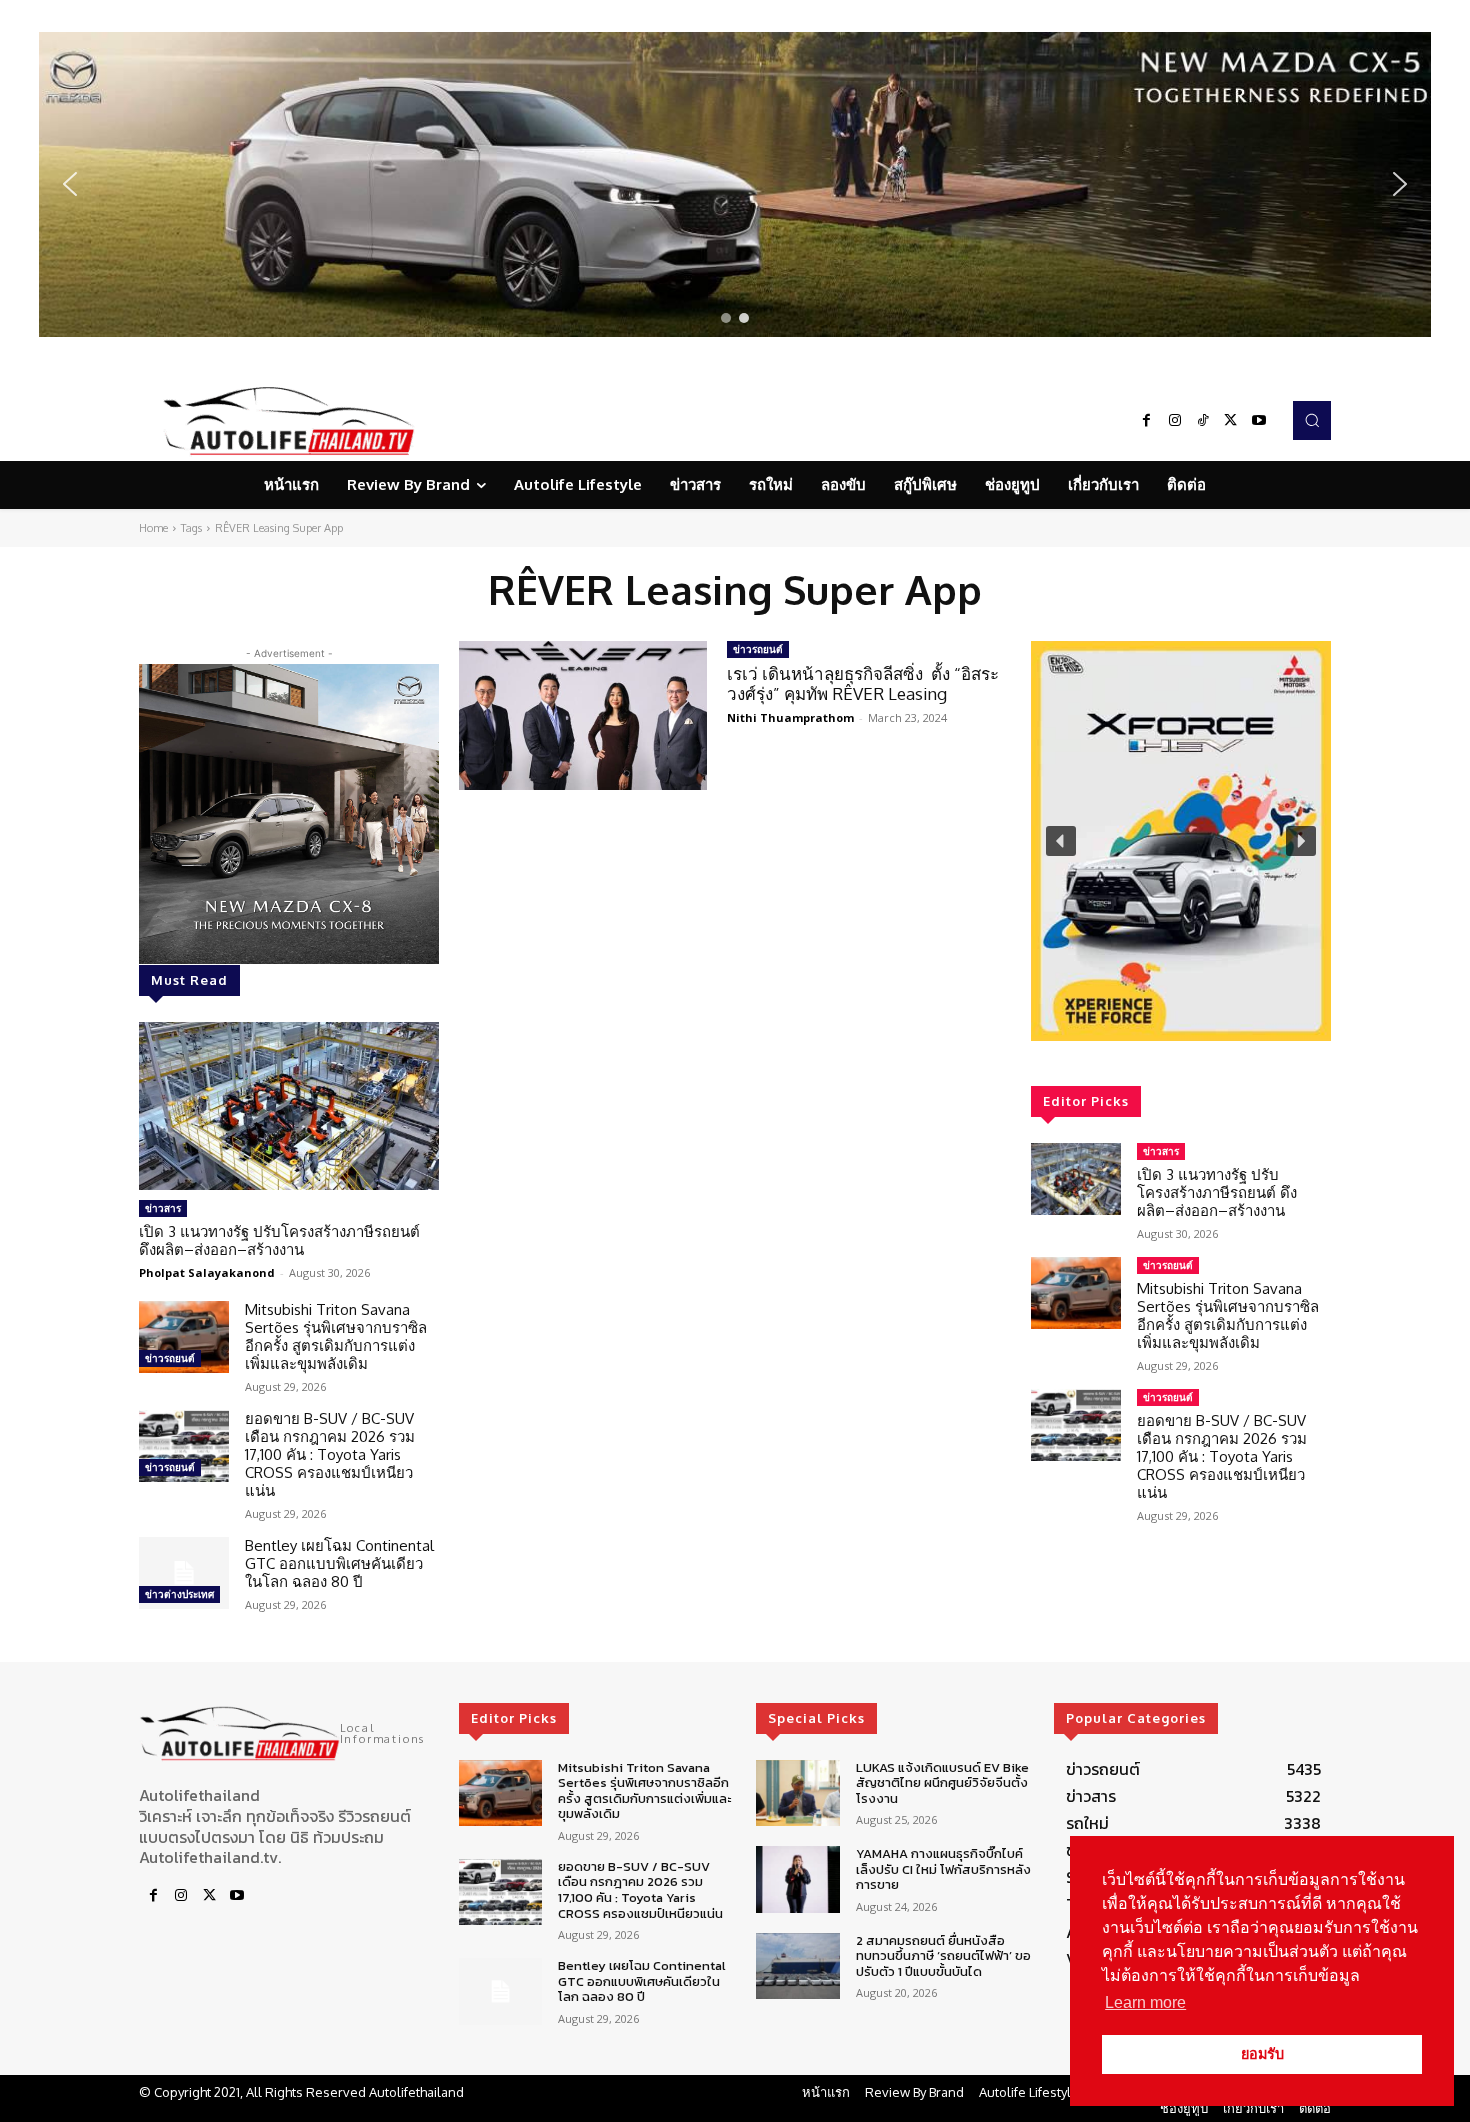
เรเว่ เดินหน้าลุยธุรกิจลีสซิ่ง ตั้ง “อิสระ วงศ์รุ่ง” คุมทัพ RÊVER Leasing (863, 683)
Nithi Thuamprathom (790, 717)
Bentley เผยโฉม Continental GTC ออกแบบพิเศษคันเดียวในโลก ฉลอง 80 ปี (339, 1563)
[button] (735, 184)
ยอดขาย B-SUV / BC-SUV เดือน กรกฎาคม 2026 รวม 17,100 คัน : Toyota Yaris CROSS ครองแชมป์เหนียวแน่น (330, 1454)
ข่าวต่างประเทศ (179, 1594)
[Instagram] (1175, 421)
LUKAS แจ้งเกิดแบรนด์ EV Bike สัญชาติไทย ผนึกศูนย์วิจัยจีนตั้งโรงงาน (942, 1783)
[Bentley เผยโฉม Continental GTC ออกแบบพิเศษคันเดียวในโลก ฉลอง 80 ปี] (184, 1573)
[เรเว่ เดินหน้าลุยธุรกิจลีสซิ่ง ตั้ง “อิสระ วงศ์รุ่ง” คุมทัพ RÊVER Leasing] (583, 715)
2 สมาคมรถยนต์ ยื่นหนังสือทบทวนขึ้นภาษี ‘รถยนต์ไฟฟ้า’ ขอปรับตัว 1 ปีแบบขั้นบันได (943, 1956)
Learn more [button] (1145, 2002)
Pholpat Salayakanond (207, 1272)
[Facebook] (1147, 421)
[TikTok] (1203, 421)
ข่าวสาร (163, 1208)
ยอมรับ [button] (1262, 2054)
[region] (735, 184)
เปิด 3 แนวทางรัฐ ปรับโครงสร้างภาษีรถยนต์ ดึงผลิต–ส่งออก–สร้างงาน (279, 1240)
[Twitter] (1231, 421)
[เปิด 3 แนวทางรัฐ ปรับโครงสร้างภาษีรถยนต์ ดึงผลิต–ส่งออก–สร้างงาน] (289, 1106)
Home (153, 528)
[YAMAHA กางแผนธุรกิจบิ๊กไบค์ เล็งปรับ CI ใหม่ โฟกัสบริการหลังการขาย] (797, 1879)
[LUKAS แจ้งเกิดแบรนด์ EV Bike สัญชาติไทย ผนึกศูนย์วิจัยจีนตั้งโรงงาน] (797, 1793)
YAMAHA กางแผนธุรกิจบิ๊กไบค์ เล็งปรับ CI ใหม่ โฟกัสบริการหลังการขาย (943, 1869)
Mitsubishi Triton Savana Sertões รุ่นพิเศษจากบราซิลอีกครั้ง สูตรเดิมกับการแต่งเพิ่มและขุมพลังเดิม (336, 1336)
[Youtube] (1259, 421)
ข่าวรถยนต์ (170, 1358)
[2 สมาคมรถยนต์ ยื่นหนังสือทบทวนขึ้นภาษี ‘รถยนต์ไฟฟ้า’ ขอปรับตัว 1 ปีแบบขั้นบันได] (797, 1966)
